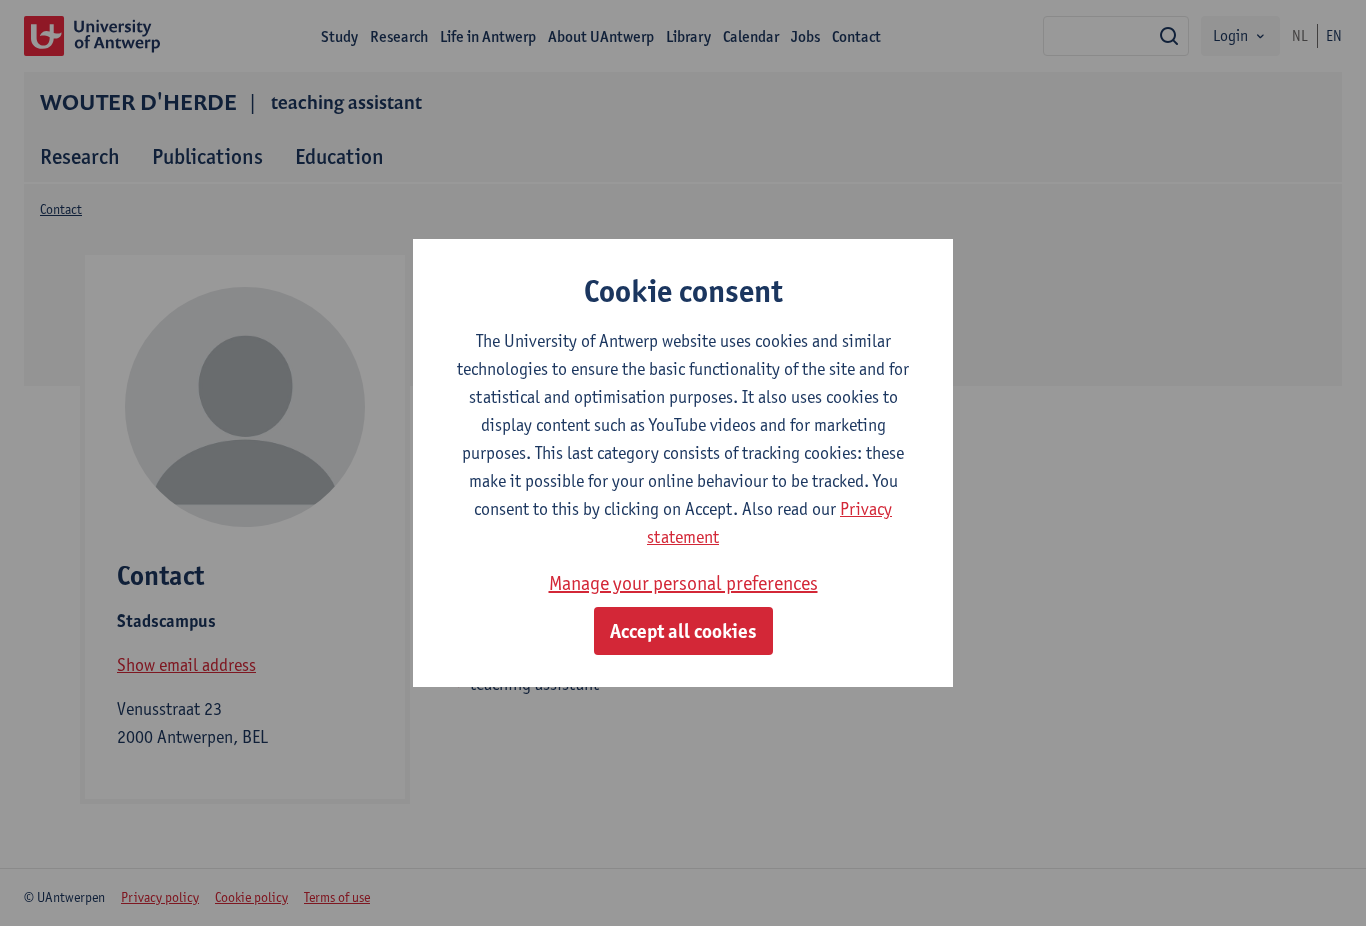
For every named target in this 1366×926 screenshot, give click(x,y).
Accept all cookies (683, 631)
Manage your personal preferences (683, 583)
